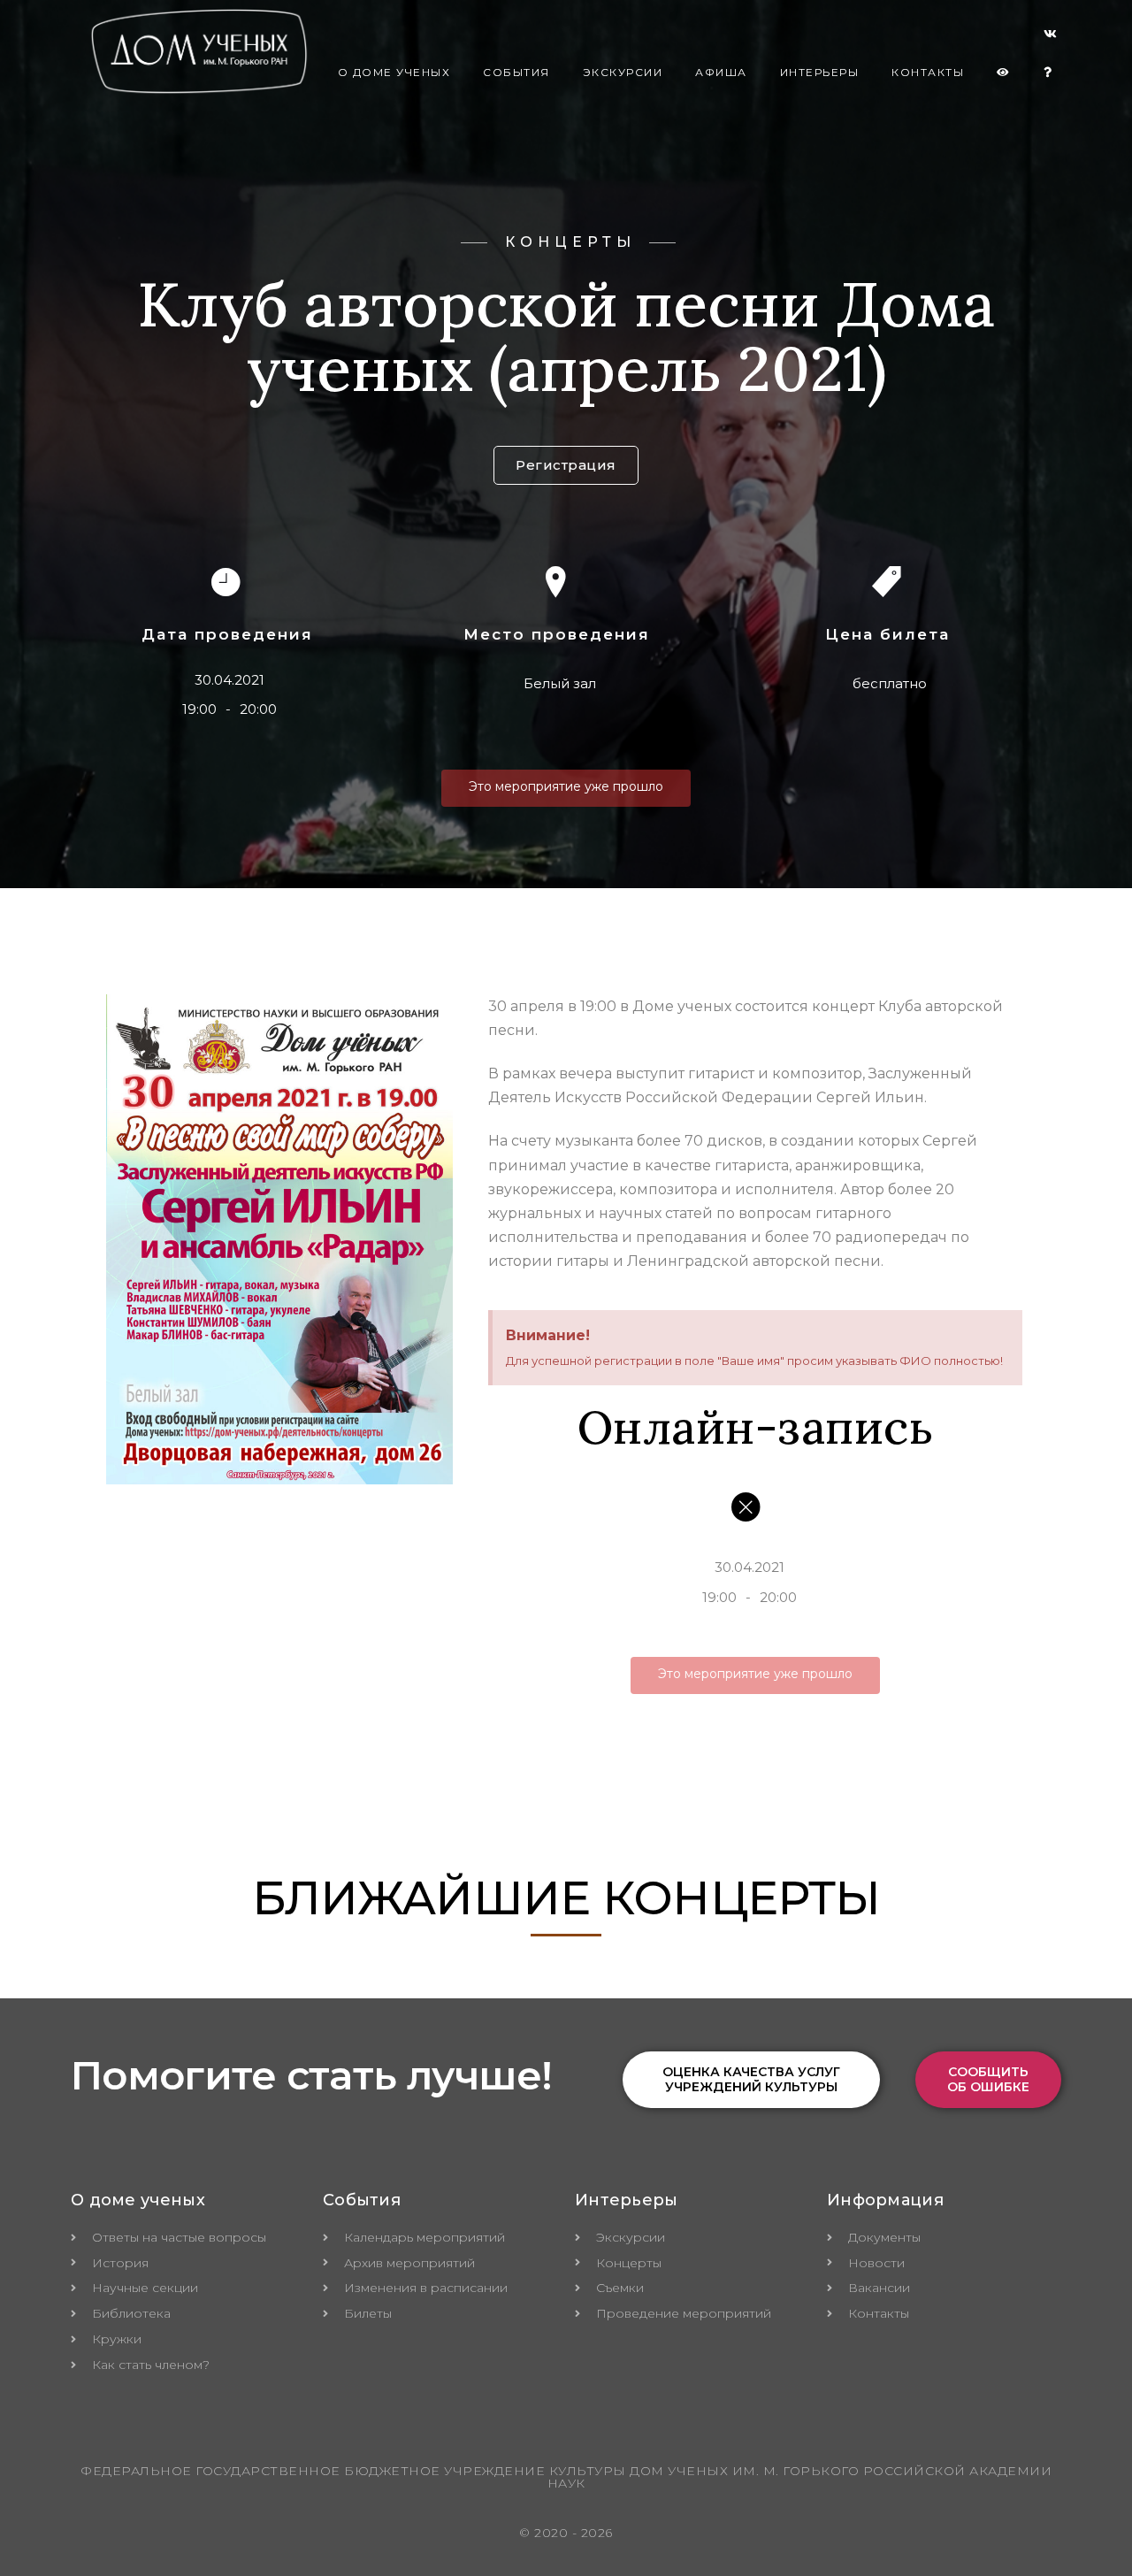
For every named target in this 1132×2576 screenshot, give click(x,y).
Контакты (928, 72)
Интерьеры (820, 72)
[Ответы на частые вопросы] (1048, 73)
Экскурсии (623, 72)
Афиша (721, 72)
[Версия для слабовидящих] (1004, 73)
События (516, 72)
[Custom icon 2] (1051, 37)
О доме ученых (394, 72)
